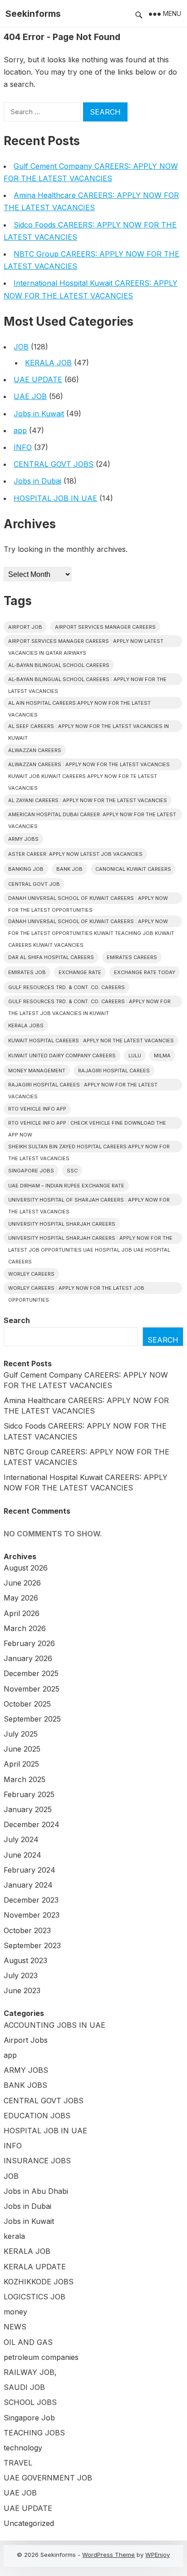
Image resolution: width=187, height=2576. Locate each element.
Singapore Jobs (31, 1171)
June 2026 (22, 1583)
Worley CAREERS (31, 1274)
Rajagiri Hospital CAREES (114, 1071)
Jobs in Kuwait (39, 414)
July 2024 (21, 1839)
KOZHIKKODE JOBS (39, 2282)
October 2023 (27, 1930)
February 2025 (29, 1794)
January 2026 (28, 1658)
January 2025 (28, 1809)
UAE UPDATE (38, 379)
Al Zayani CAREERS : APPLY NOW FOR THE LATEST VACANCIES (88, 800)
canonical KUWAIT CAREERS (133, 869)
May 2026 (21, 1598)
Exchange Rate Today (145, 972)
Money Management (37, 1071)
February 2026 (29, 1643)
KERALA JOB (48, 363)
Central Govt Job (34, 884)
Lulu (135, 1056)
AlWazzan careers (35, 750)
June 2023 (22, 1990)
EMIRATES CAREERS (132, 957)
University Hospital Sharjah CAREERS (62, 1224)
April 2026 (22, 1613)
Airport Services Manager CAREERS (105, 627)
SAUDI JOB (24, 2387)
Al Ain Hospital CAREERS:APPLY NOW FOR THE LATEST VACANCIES (79, 704)
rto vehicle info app (37, 1109)
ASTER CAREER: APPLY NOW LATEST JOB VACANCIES (75, 854)
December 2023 (31, 1900)
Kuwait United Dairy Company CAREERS (62, 1056)
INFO (23, 447)
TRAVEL (18, 2463)
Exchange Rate (80, 972)
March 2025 (25, 1779)
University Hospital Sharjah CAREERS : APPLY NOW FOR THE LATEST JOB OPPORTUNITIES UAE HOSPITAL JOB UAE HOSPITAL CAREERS (90, 1239)
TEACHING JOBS (34, 2433)
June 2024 (22, 1855)
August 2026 (26, 1568)
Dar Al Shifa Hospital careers (51, 957)
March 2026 (25, 1628)
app (20, 430)
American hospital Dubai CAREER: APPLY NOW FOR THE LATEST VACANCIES (92, 816)
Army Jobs (23, 839)
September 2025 (32, 1719)
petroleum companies (41, 2357)
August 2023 (25, 1960)
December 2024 (32, 1824)
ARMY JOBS (26, 2070)
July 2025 (21, 1734)
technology (23, 2448)
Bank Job (69, 869)
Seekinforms (33, 14)
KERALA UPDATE (35, 2267)
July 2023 (21, 1975)
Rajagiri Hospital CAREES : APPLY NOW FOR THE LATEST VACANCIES (83, 1086)
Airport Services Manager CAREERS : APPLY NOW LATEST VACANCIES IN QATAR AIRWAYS (86, 642)
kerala (14, 2236)
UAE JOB (30, 396)
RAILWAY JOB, (30, 2372)
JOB (21, 347)
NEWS (15, 2327)
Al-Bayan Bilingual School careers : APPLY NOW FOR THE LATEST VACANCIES (87, 681)
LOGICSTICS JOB (34, 2297)
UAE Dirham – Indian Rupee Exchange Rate (66, 1186)
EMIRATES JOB (27, 972)
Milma (162, 1056)
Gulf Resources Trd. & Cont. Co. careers (66, 987)
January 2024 (28, 1885)
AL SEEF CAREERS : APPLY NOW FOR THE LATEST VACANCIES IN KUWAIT (89, 727)
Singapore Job (29, 2418)
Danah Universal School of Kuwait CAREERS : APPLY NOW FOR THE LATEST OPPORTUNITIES (88, 899)
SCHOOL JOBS (30, 2402)
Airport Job (25, 627)
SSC (72, 1171)
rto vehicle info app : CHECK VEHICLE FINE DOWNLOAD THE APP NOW (87, 1124)
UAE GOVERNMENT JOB (48, 2478)
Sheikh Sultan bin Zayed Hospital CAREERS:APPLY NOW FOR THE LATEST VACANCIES (89, 1148)
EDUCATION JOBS (37, 2116)
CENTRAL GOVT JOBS (54, 464)
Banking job (26, 869)
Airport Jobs (26, 2040)
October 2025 (27, 1704)
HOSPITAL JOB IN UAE (55, 498)
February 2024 (30, 1870)
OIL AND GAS (28, 2342)
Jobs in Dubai (37, 481)
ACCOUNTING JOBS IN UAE (54, 2025)
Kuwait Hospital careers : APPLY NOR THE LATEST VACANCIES (91, 1041)
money (15, 2312)
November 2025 (32, 1689)
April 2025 (21, 1764)
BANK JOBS (25, 2085)
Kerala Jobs (26, 1025)
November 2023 (32, 1915)
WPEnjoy (157, 2555)
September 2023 (32, 1945)
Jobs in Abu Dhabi (36, 2191)
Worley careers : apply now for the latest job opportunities (76, 1289)
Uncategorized (29, 2523)
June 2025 (22, 1749)
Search (17, 1320)
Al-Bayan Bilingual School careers (59, 665)
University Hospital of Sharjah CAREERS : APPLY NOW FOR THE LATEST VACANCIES (89, 1201)
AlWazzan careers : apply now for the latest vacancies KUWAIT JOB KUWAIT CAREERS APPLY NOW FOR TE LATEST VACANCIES (89, 766)
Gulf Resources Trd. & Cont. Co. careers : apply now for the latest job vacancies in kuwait (89, 1003)
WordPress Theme (108, 2555)
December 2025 (31, 1673)
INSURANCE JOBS (37, 2161)
